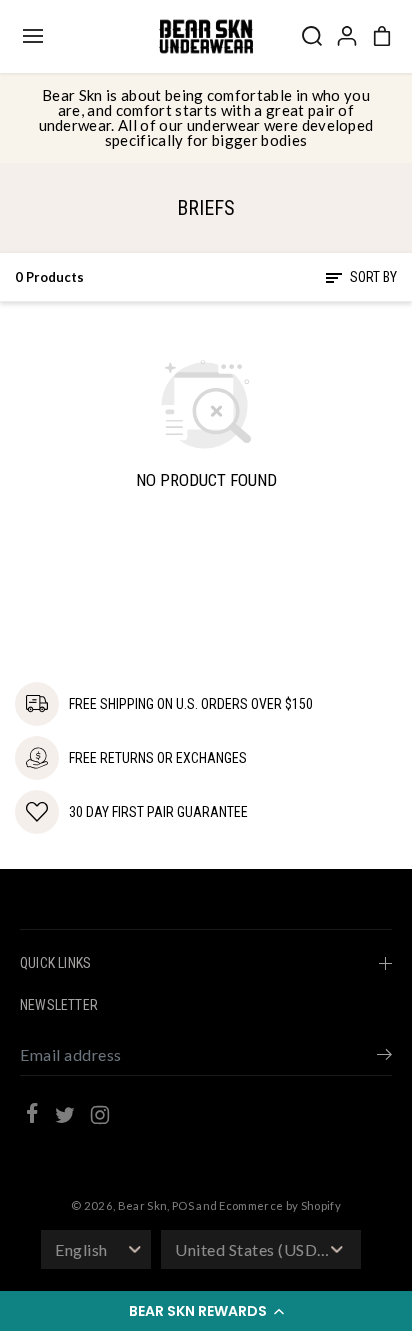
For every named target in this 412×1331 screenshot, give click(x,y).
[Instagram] (100, 1118)
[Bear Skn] (206, 36)
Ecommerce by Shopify (280, 1205)
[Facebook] (32, 1116)
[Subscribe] (384, 1057)
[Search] (312, 36)
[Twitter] (65, 1118)
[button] (206, 1311)
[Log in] (347, 36)
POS (183, 1205)
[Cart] (382, 36)
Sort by (372, 277)
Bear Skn (143, 1205)
